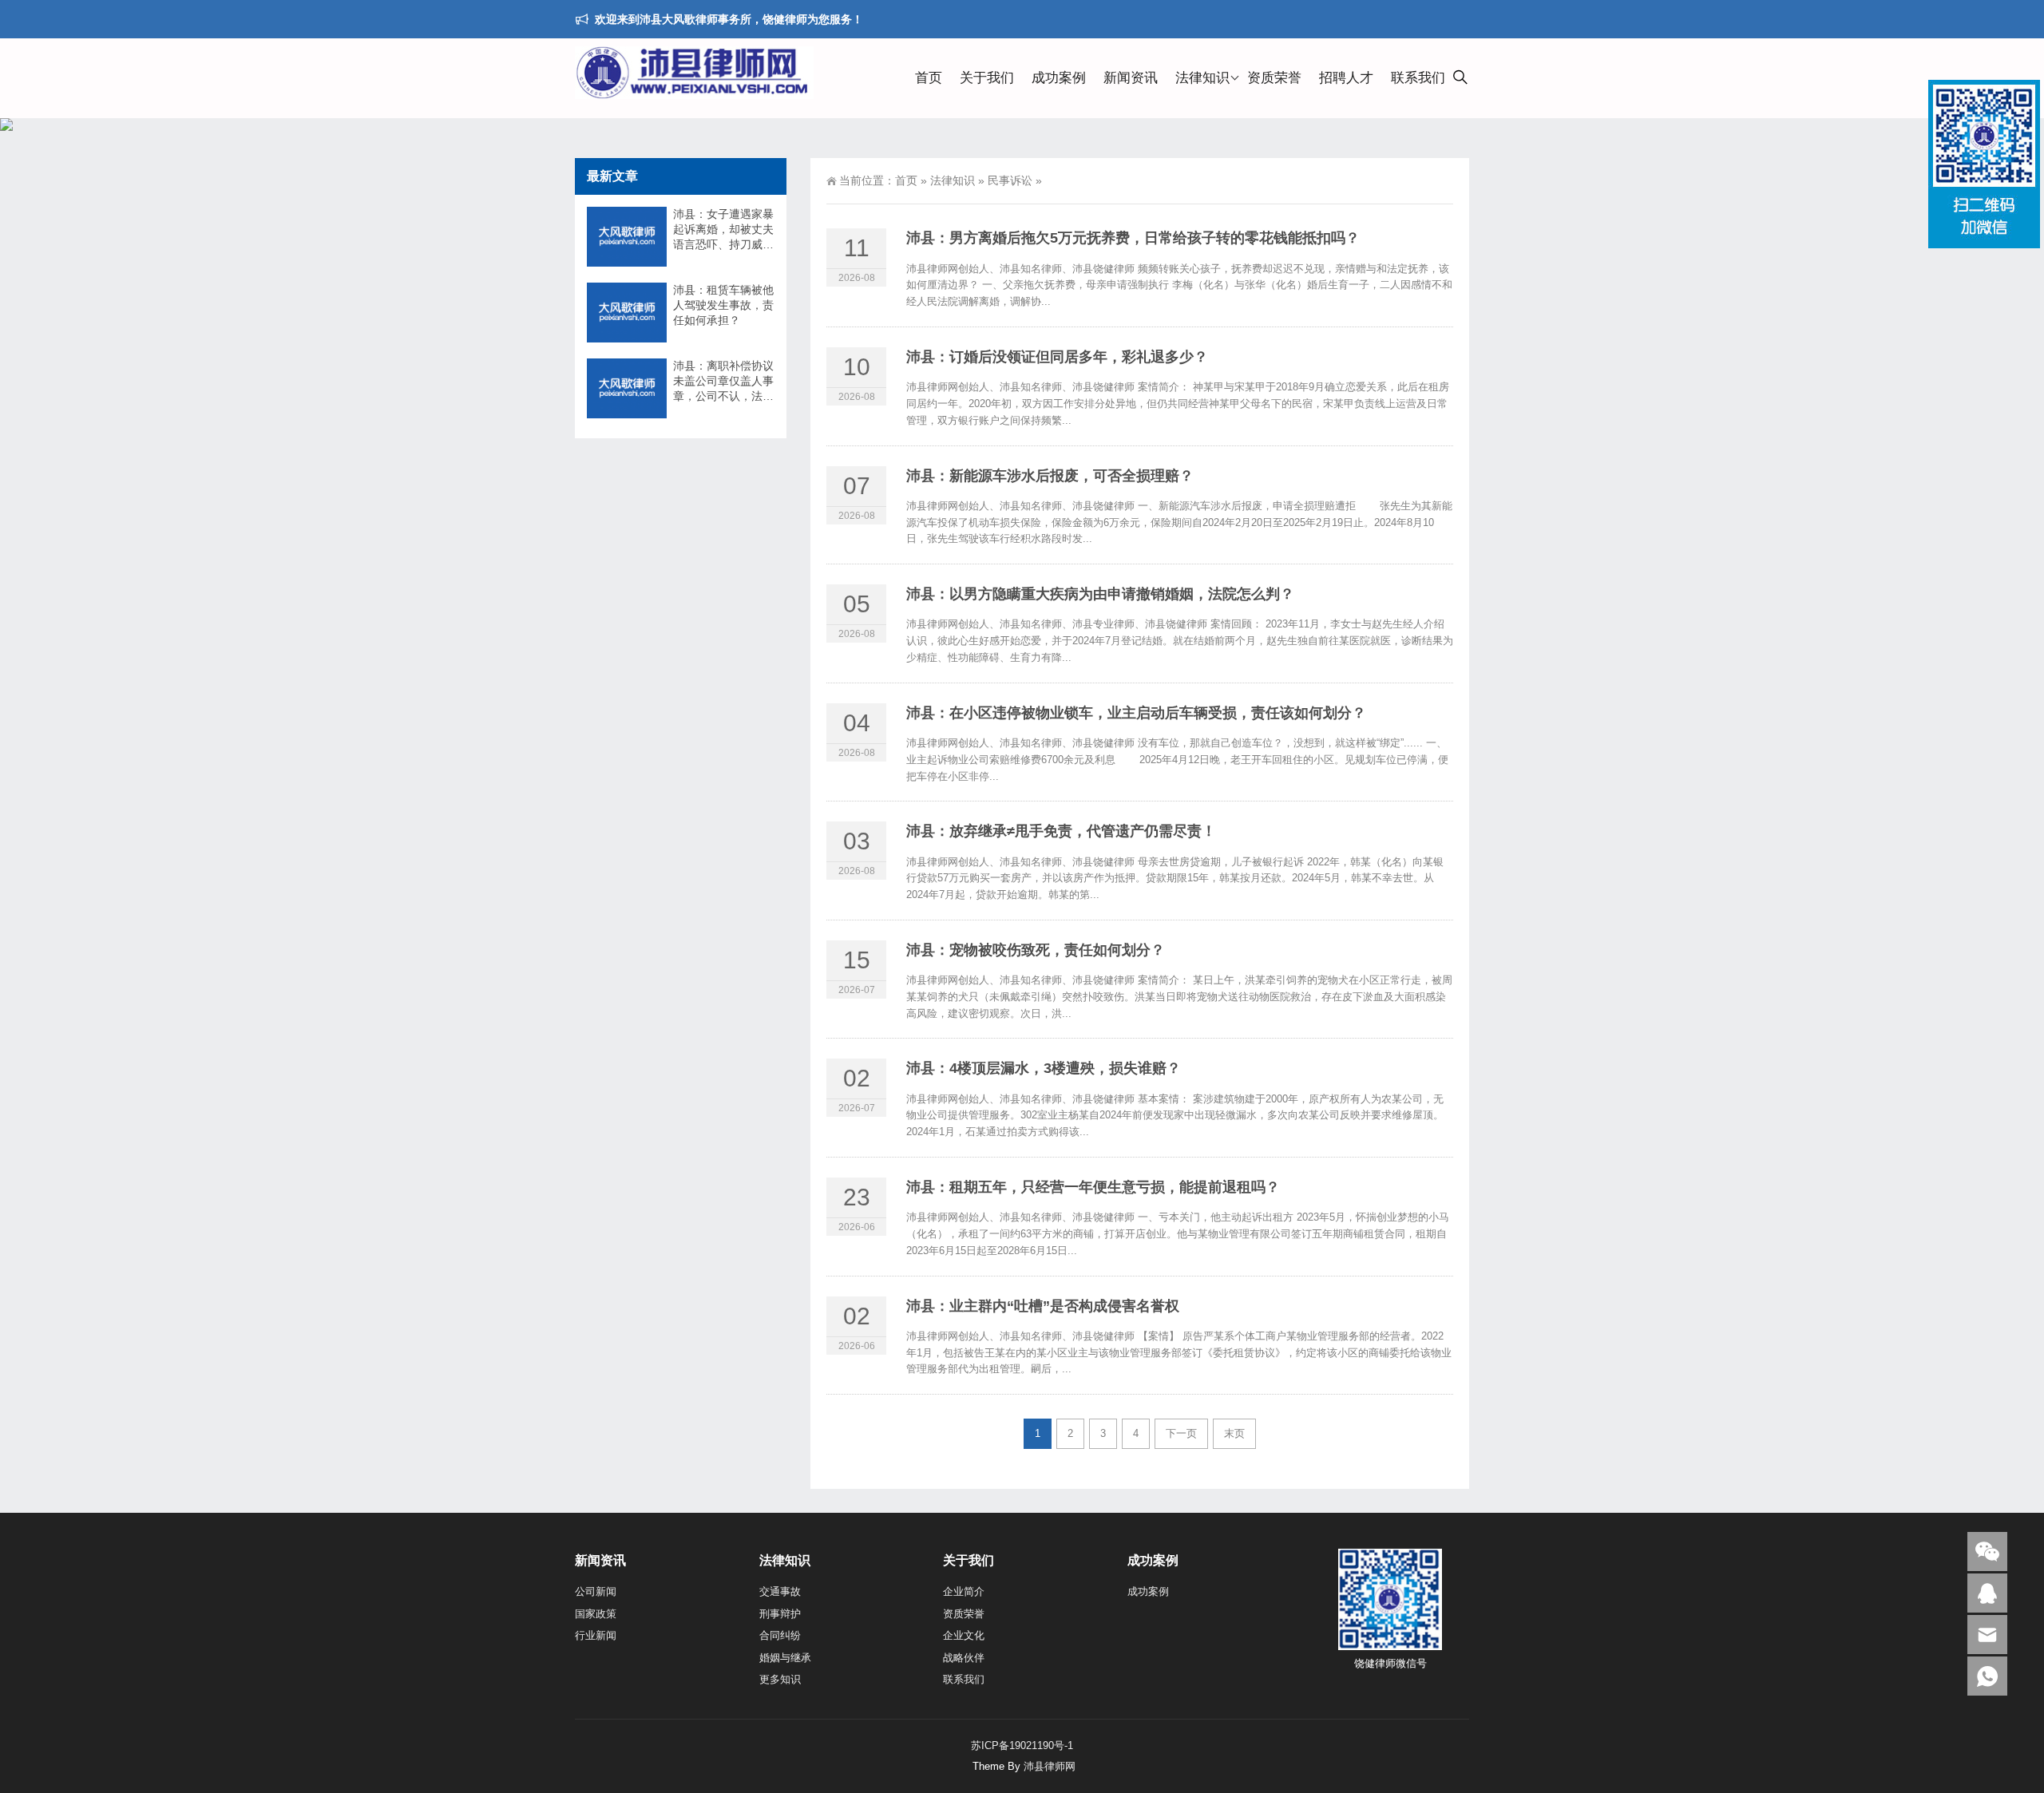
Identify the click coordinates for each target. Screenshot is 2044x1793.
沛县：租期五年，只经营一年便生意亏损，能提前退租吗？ (1093, 1187)
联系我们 (1418, 78)
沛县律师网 (1050, 1766)
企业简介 (964, 1591)
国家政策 (596, 1614)
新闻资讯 (1131, 78)
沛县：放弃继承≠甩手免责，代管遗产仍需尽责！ (1061, 831)
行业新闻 (596, 1635)
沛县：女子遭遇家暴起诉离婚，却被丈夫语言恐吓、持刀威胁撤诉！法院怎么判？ (723, 230)
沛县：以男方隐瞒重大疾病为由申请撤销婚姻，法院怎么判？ (1100, 594)
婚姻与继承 (785, 1658)
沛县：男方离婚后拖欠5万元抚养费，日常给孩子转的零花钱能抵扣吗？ (1133, 238)
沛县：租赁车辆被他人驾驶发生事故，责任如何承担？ (723, 305)
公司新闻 (596, 1591)
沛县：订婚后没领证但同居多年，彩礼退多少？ (1057, 357)
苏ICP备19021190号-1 (1022, 1746)
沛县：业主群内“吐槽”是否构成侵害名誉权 (1043, 1306)
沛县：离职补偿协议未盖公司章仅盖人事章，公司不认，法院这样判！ (723, 382)
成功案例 (1059, 78)
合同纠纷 (780, 1635)
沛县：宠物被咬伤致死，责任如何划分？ (1036, 950)
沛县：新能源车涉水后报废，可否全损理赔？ (1050, 476)
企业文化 (964, 1635)
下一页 (1181, 1433)
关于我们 (987, 78)
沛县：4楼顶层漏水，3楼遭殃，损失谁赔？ (1044, 1068)
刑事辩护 (780, 1614)
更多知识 (780, 1679)
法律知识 (1202, 78)
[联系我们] (1987, 1593)
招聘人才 (1346, 78)
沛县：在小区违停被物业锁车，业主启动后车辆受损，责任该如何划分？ (1136, 713)
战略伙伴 (964, 1658)
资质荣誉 (1274, 78)
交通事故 (780, 1591)
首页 (929, 78)
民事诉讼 (1010, 180)
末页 (1234, 1433)
